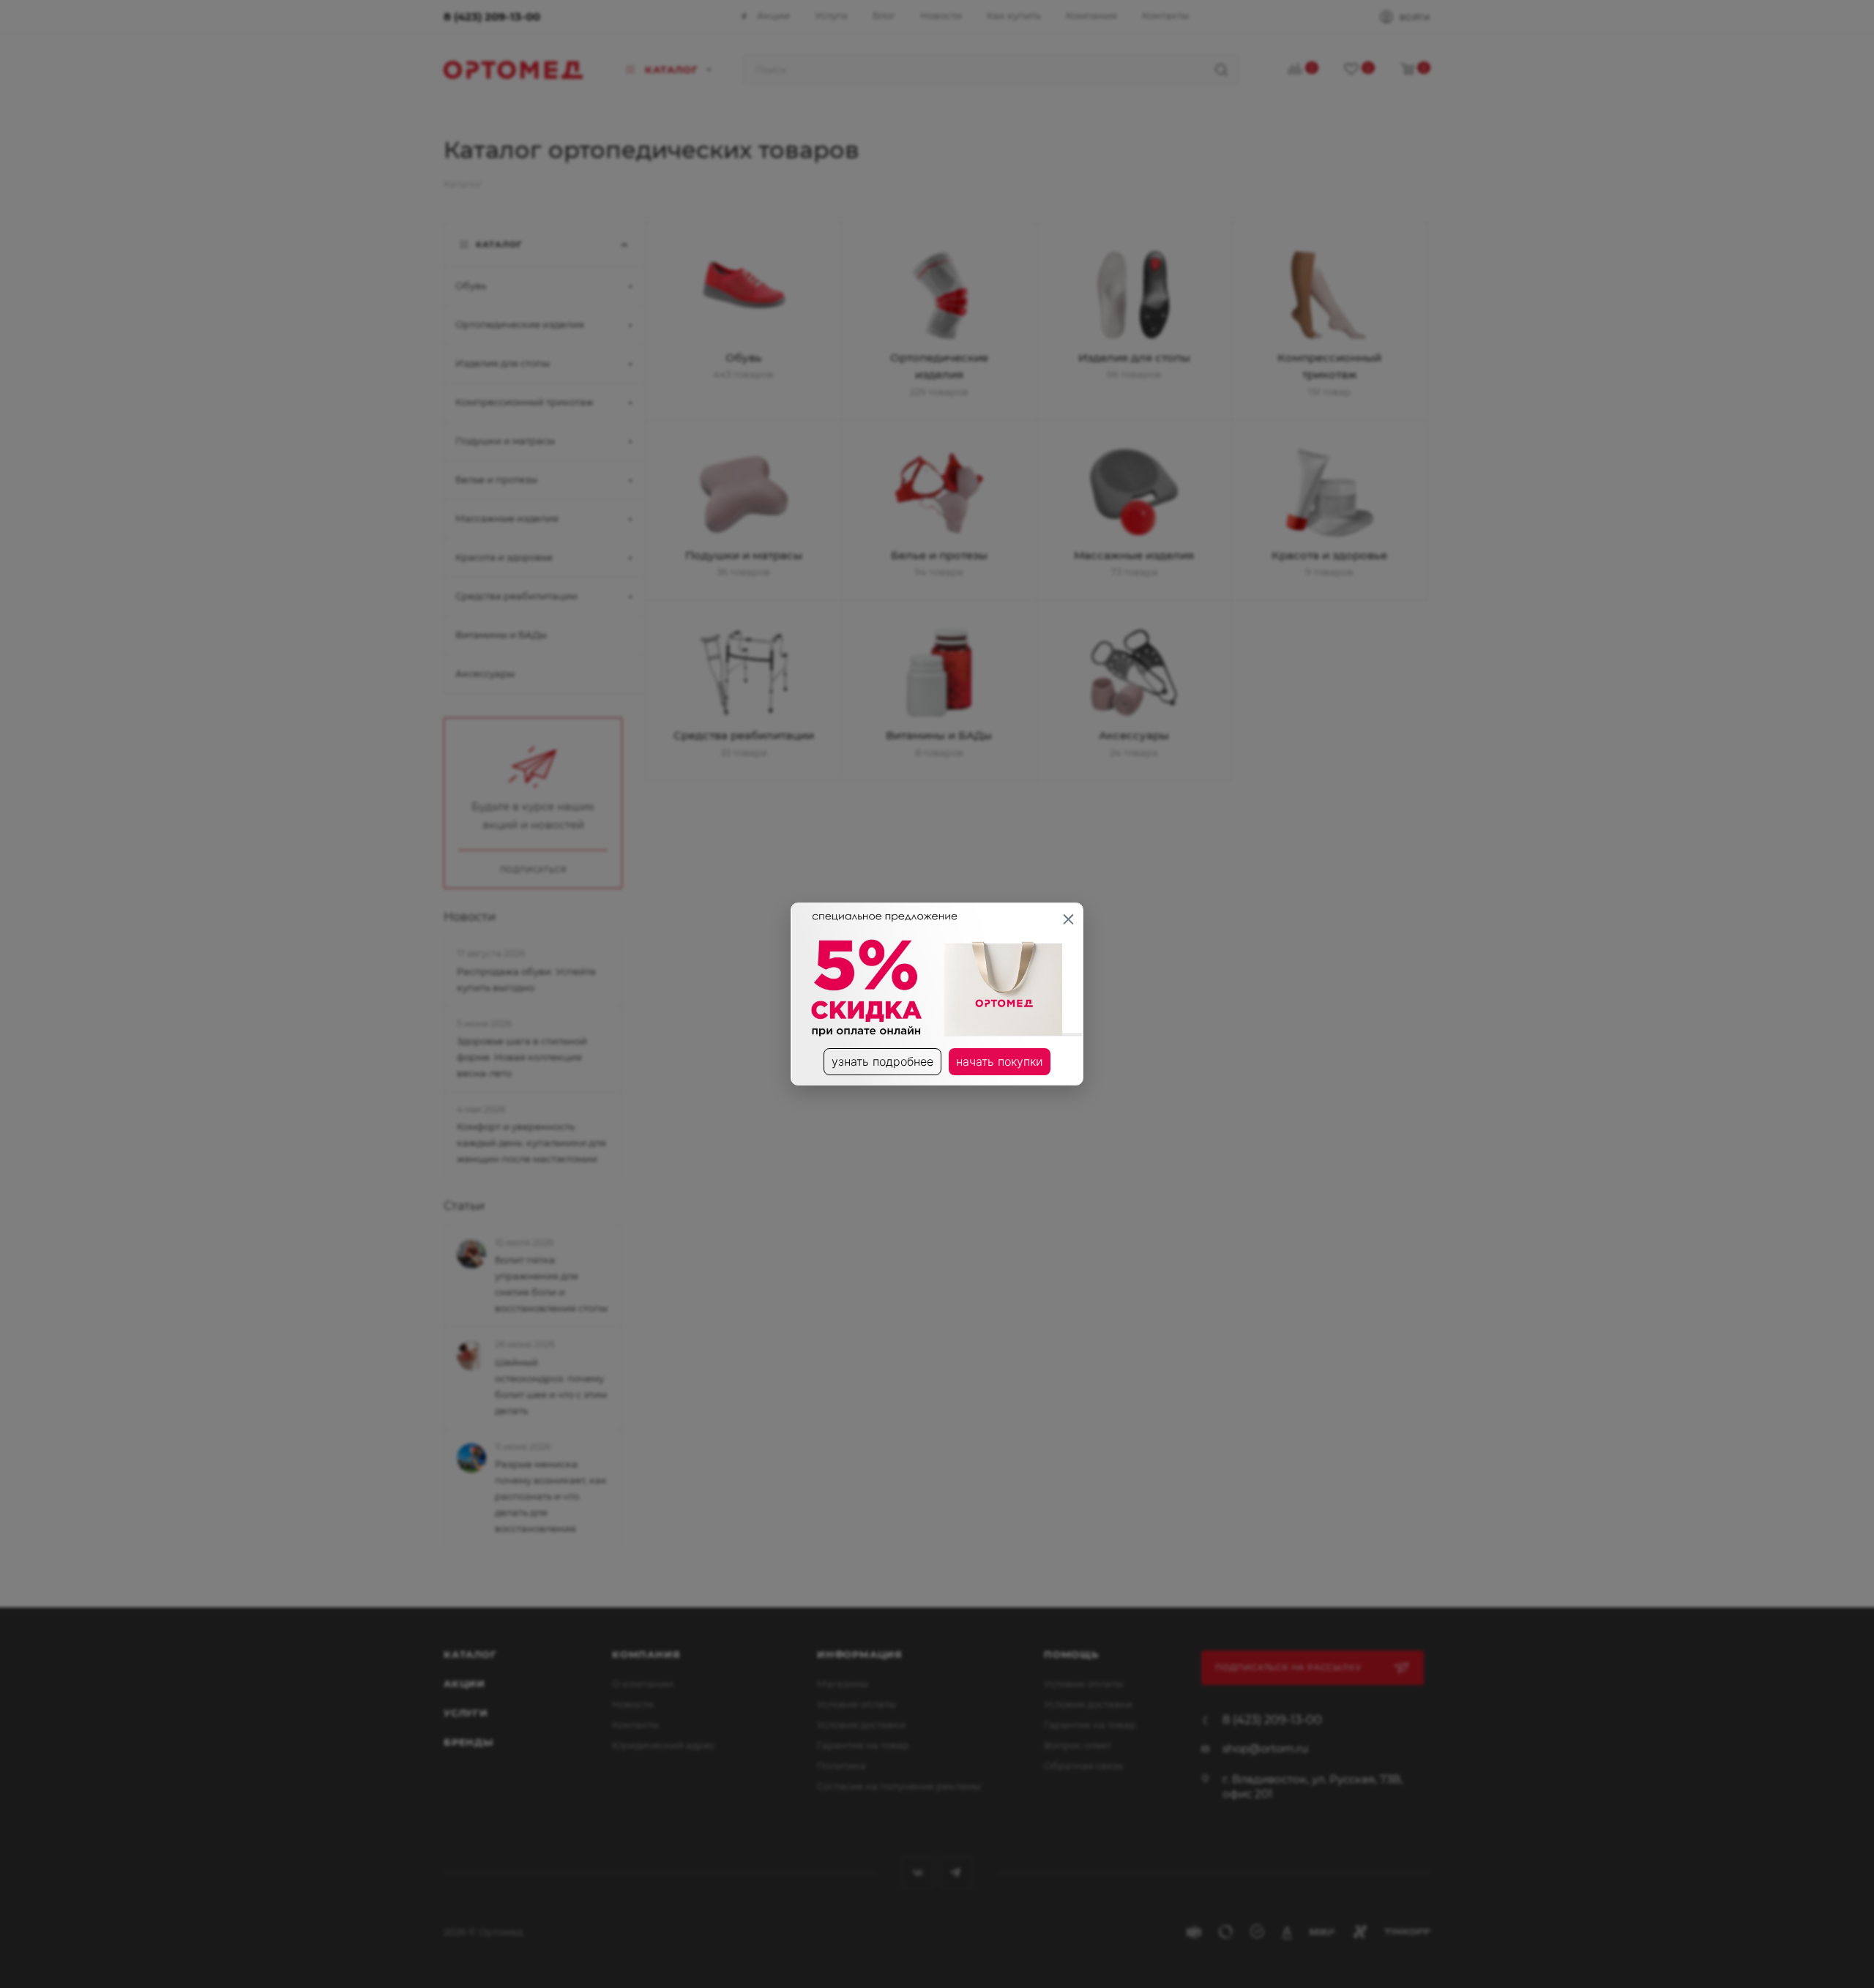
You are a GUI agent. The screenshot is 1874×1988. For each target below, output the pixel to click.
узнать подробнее (882, 1061)
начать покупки (1000, 1061)
